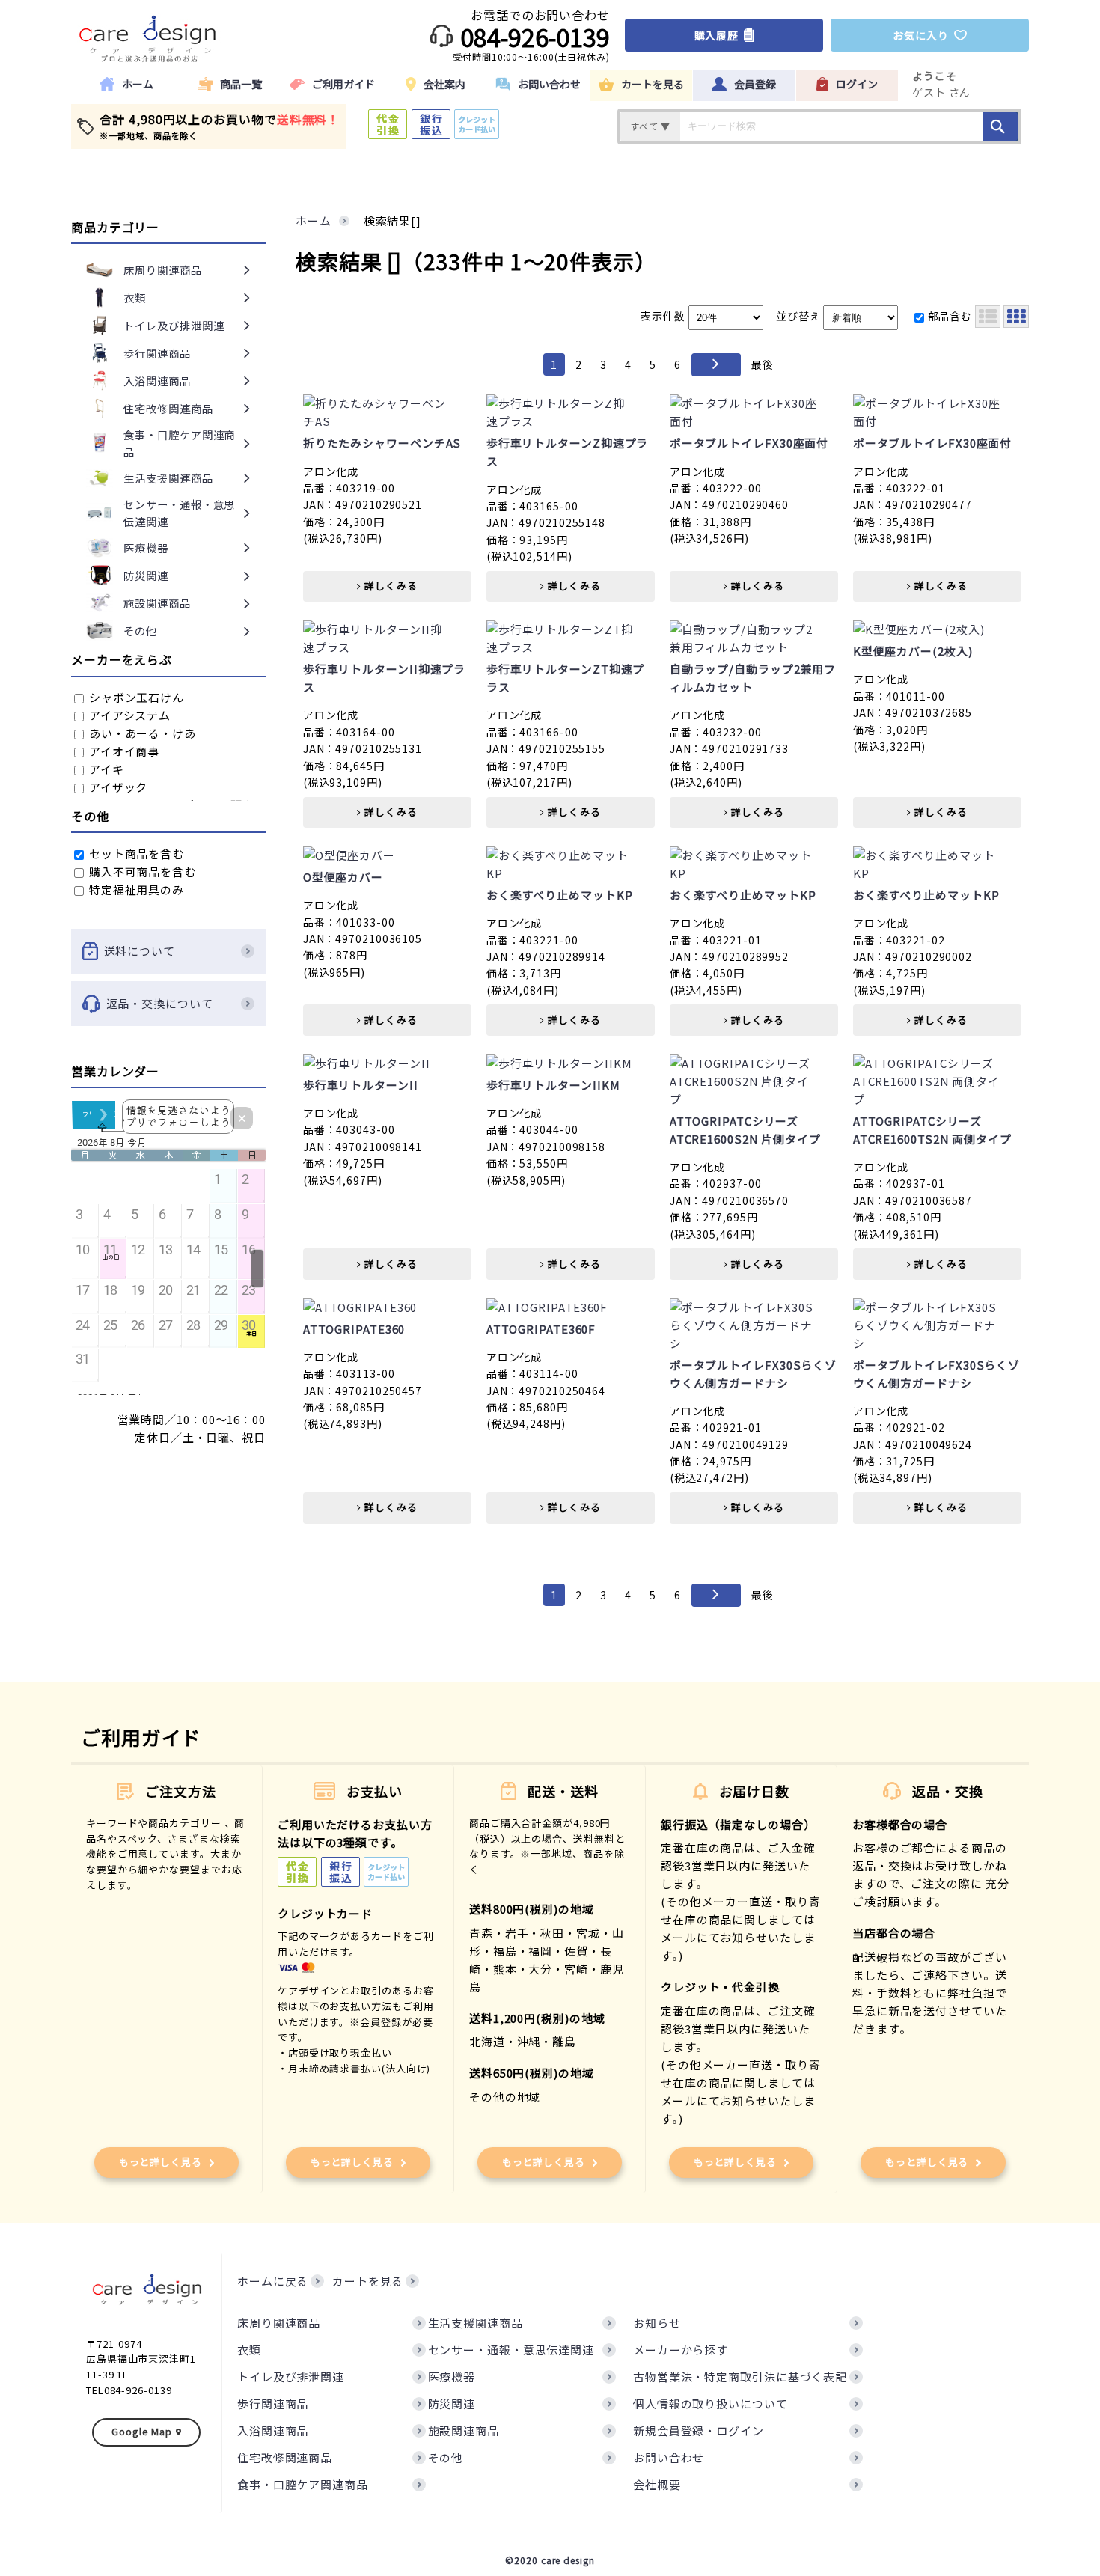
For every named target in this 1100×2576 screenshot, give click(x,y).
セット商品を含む (135, 854)
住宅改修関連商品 (285, 2457)
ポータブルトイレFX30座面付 (749, 443)
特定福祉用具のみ (135, 889)
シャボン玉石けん (135, 697)
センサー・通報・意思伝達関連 (511, 2350)
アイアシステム (128, 715)
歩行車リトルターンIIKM (553, 1085)
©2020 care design (550, 2560)
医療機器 (452, 2377)
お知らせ (657, 2323)
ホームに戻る (273, 2281)
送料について (140, 951)
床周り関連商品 (279, 2323)
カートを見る (368, 2281)
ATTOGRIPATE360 (354, 1329)
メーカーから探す (681, 2350)
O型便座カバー (343, 877)
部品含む (950, 316)
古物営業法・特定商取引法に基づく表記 (740, 2377)
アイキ (105, 769)
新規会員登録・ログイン (699, 2430)
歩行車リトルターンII (361, 1085)
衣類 (249, 2350)
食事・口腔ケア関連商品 (303, 2484)
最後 (763, 364)
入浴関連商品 (273, 2430)
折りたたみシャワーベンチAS (382, 443)
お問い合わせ (669, 2457)
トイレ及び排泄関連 (291, 2377)
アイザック (117, 787)
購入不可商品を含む (141, 872)
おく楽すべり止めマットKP (560, 895)
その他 (446, 2457)
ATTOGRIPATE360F (541, 1329)
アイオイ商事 (123, 751)
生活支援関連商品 (476, 2323)
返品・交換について (160, 1003)
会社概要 (657, 2484)
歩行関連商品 (273, 2403)
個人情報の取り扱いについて (711, 2403)
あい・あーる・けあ (141, 733)
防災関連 (452, 2403)
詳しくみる (389, 586)
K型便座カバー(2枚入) (913, 651)
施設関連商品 (464, 2430)
